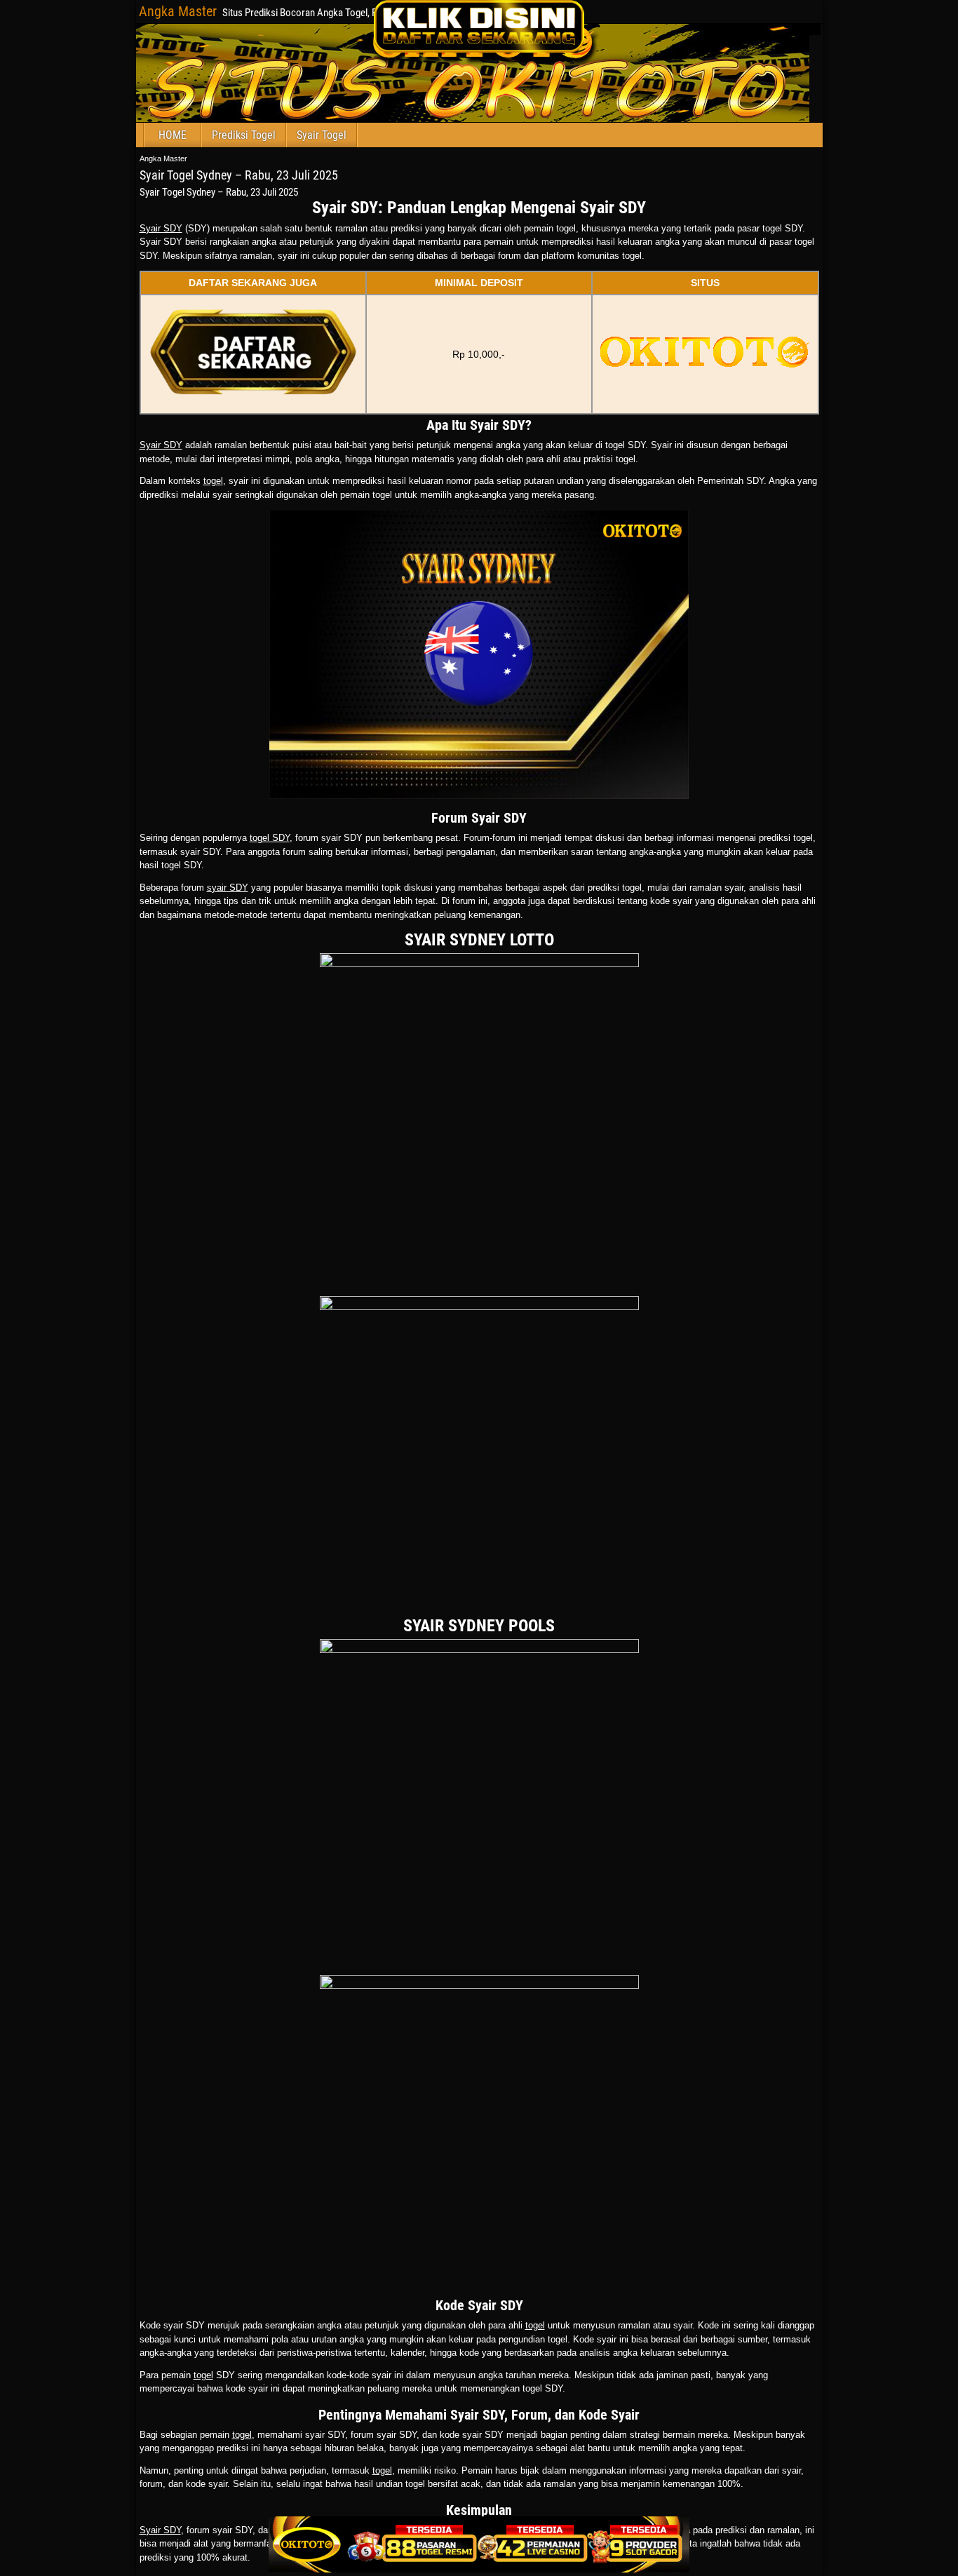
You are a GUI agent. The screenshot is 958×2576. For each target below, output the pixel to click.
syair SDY (228, 888)
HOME (173, 135)
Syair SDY (161, 228)
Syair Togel (322, 135)
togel (213, 481)
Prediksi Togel (244, 135)
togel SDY (270, 838)
